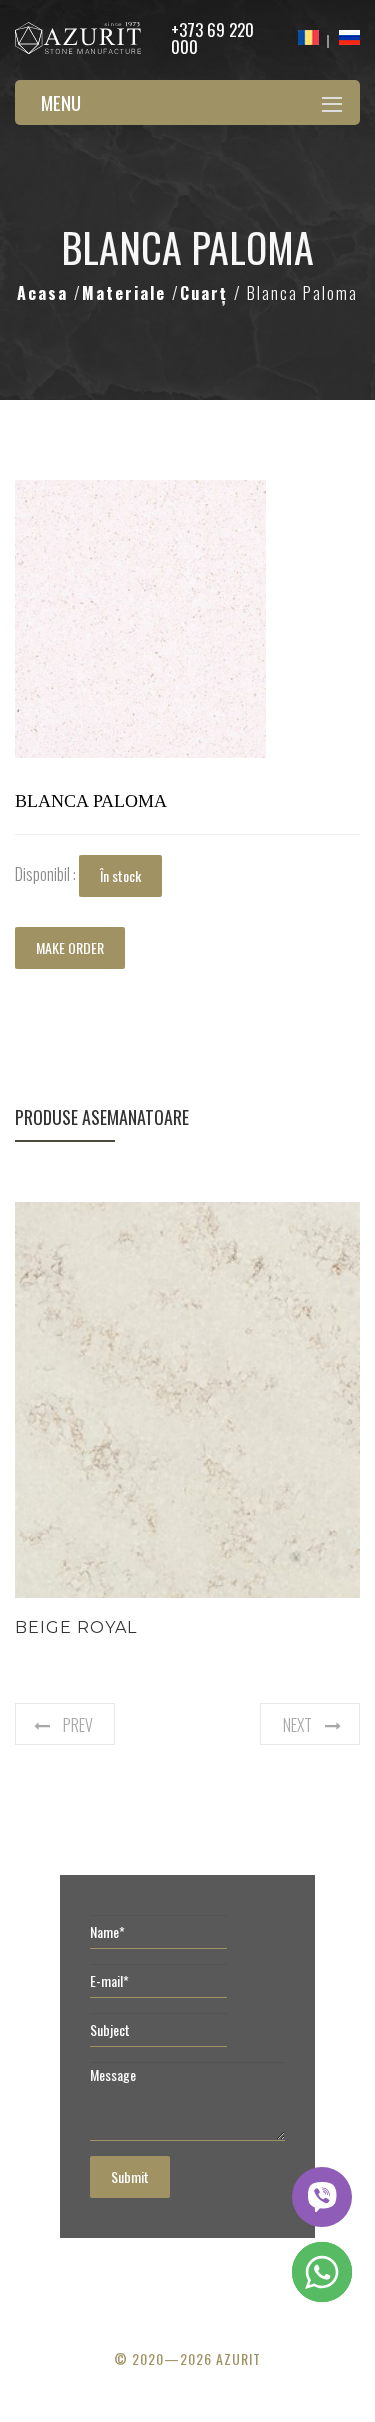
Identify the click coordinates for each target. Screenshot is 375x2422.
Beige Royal (76, 1627)
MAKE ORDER (70, 947)
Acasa (45, 293)
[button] (248, 498)
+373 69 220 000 (212, 38)
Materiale (127, 293)
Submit (130, 2176)
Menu (61, 102)
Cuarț (207, 293)
